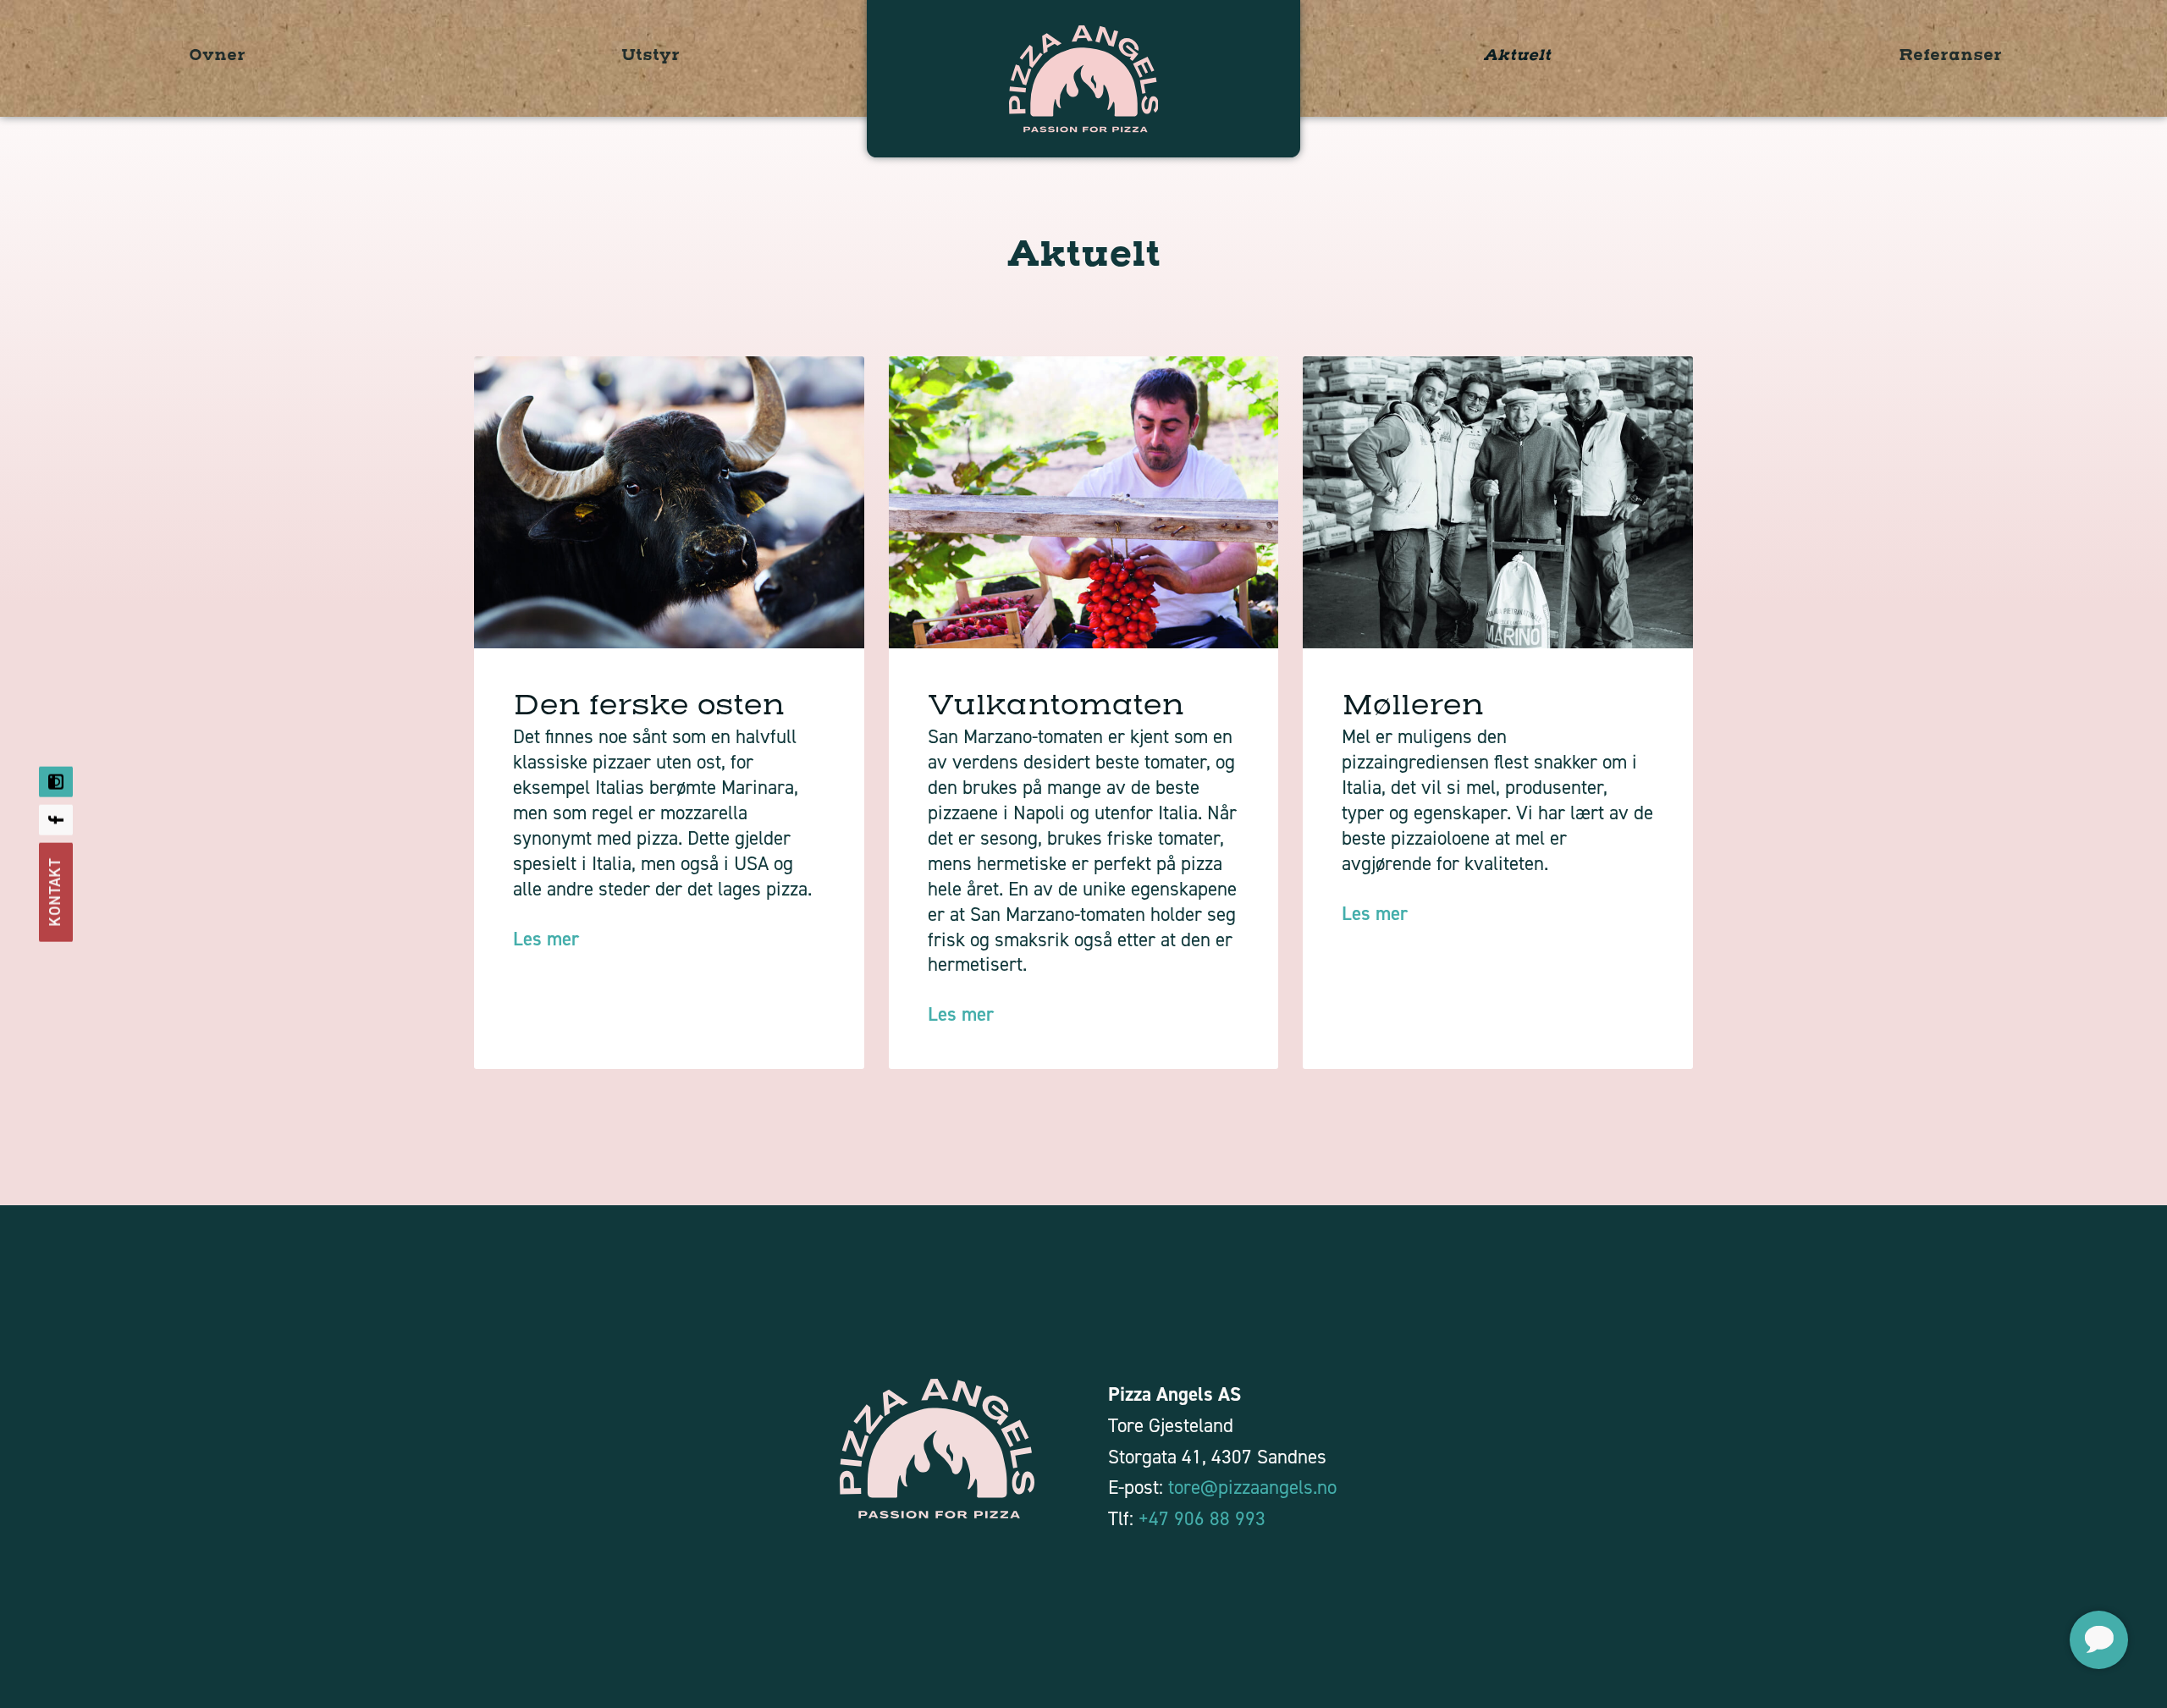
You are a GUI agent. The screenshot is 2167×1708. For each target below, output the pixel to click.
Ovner (217, 55)
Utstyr (651, 55)
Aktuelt (1517, 55)
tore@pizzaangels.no (1252, 1487)
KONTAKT (55, 892)
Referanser (1950, 55)
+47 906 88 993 (1202, 1518)
